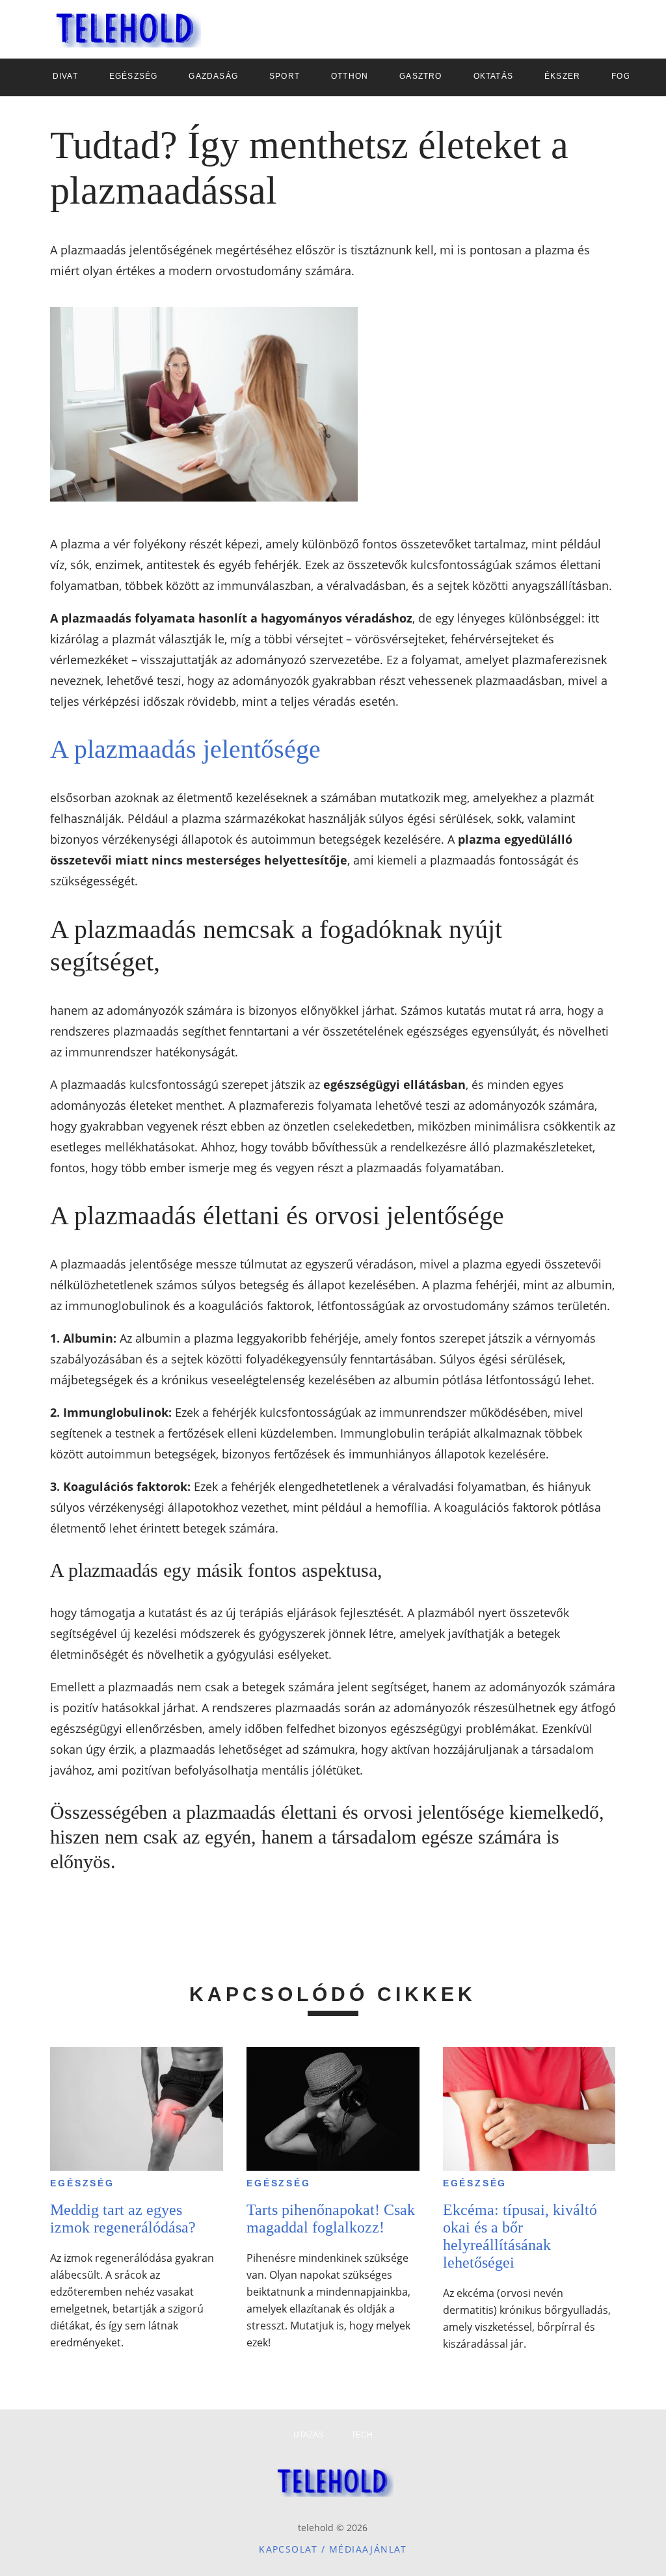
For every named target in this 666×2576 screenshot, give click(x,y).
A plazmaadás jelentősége (185, 749)
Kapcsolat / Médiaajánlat (333, 2549)
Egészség (82, 2183)
